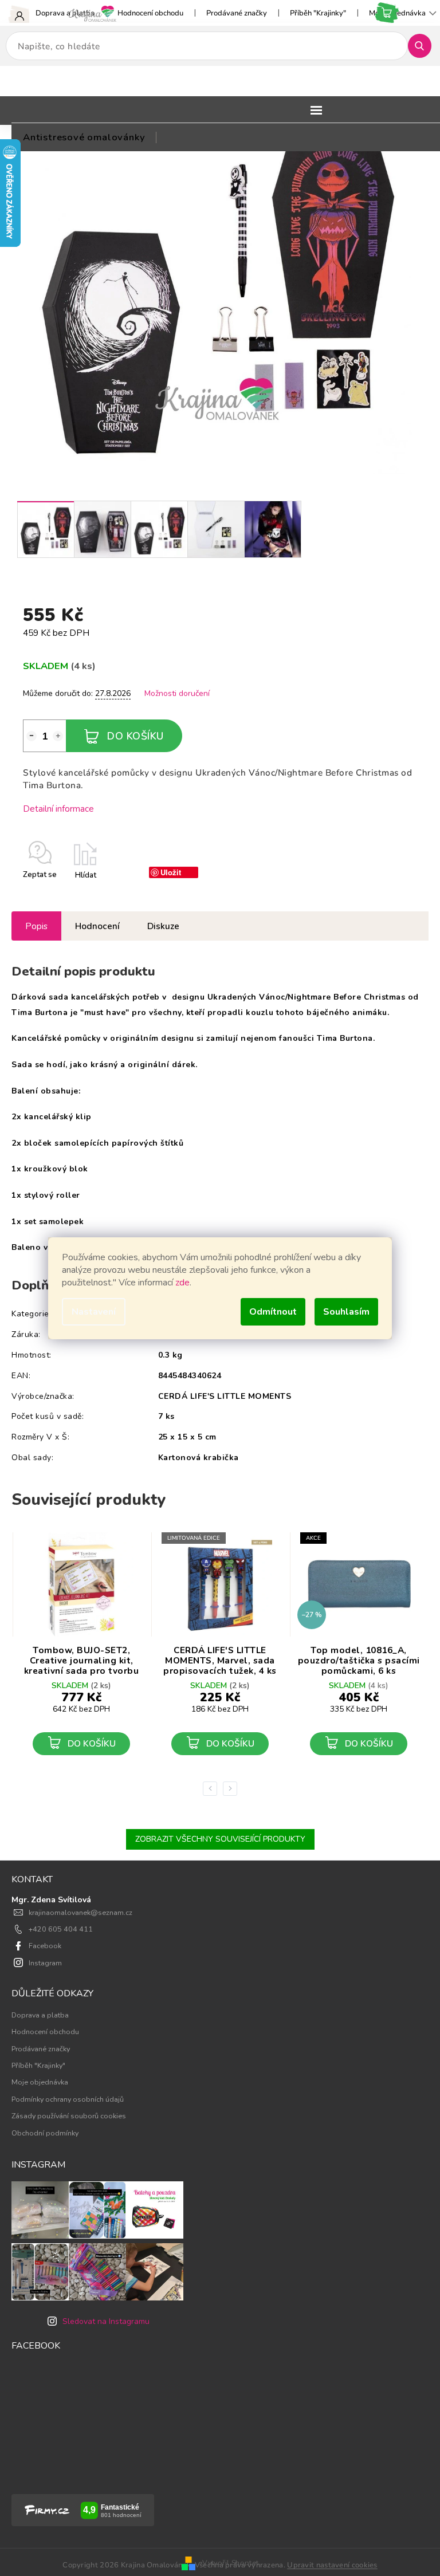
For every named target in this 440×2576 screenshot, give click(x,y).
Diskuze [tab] (163, 926)
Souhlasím (346, 1312)
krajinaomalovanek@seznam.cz (80, 1912)
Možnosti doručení (177, 693)
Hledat (424, 46)
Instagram (45, 1963)
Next (232, 1788)
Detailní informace (58, 809)
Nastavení (94, 1312)
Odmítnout (273, 1312)
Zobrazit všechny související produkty (220, 1839)
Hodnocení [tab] (97, 926)
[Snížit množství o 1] (32, 736)
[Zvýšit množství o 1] (58, 736)
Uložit (171, 872)
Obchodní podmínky (45, 2133)
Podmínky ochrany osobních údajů (68, 2099)
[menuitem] (84, 137)
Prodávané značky (237, 13)
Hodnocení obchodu (150, 13)
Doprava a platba (65, 13)
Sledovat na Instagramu (106, 2321)
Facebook (45, 1946)
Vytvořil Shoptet (230, 2563)
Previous (212, 1788)
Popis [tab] (36, 926)
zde (182, 1283)
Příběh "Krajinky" (318, 13)
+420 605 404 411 (61, 1929)
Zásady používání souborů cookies (69, 2116)
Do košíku (135, 736)
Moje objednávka (40, 2082)
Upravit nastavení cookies (332, 2565)
